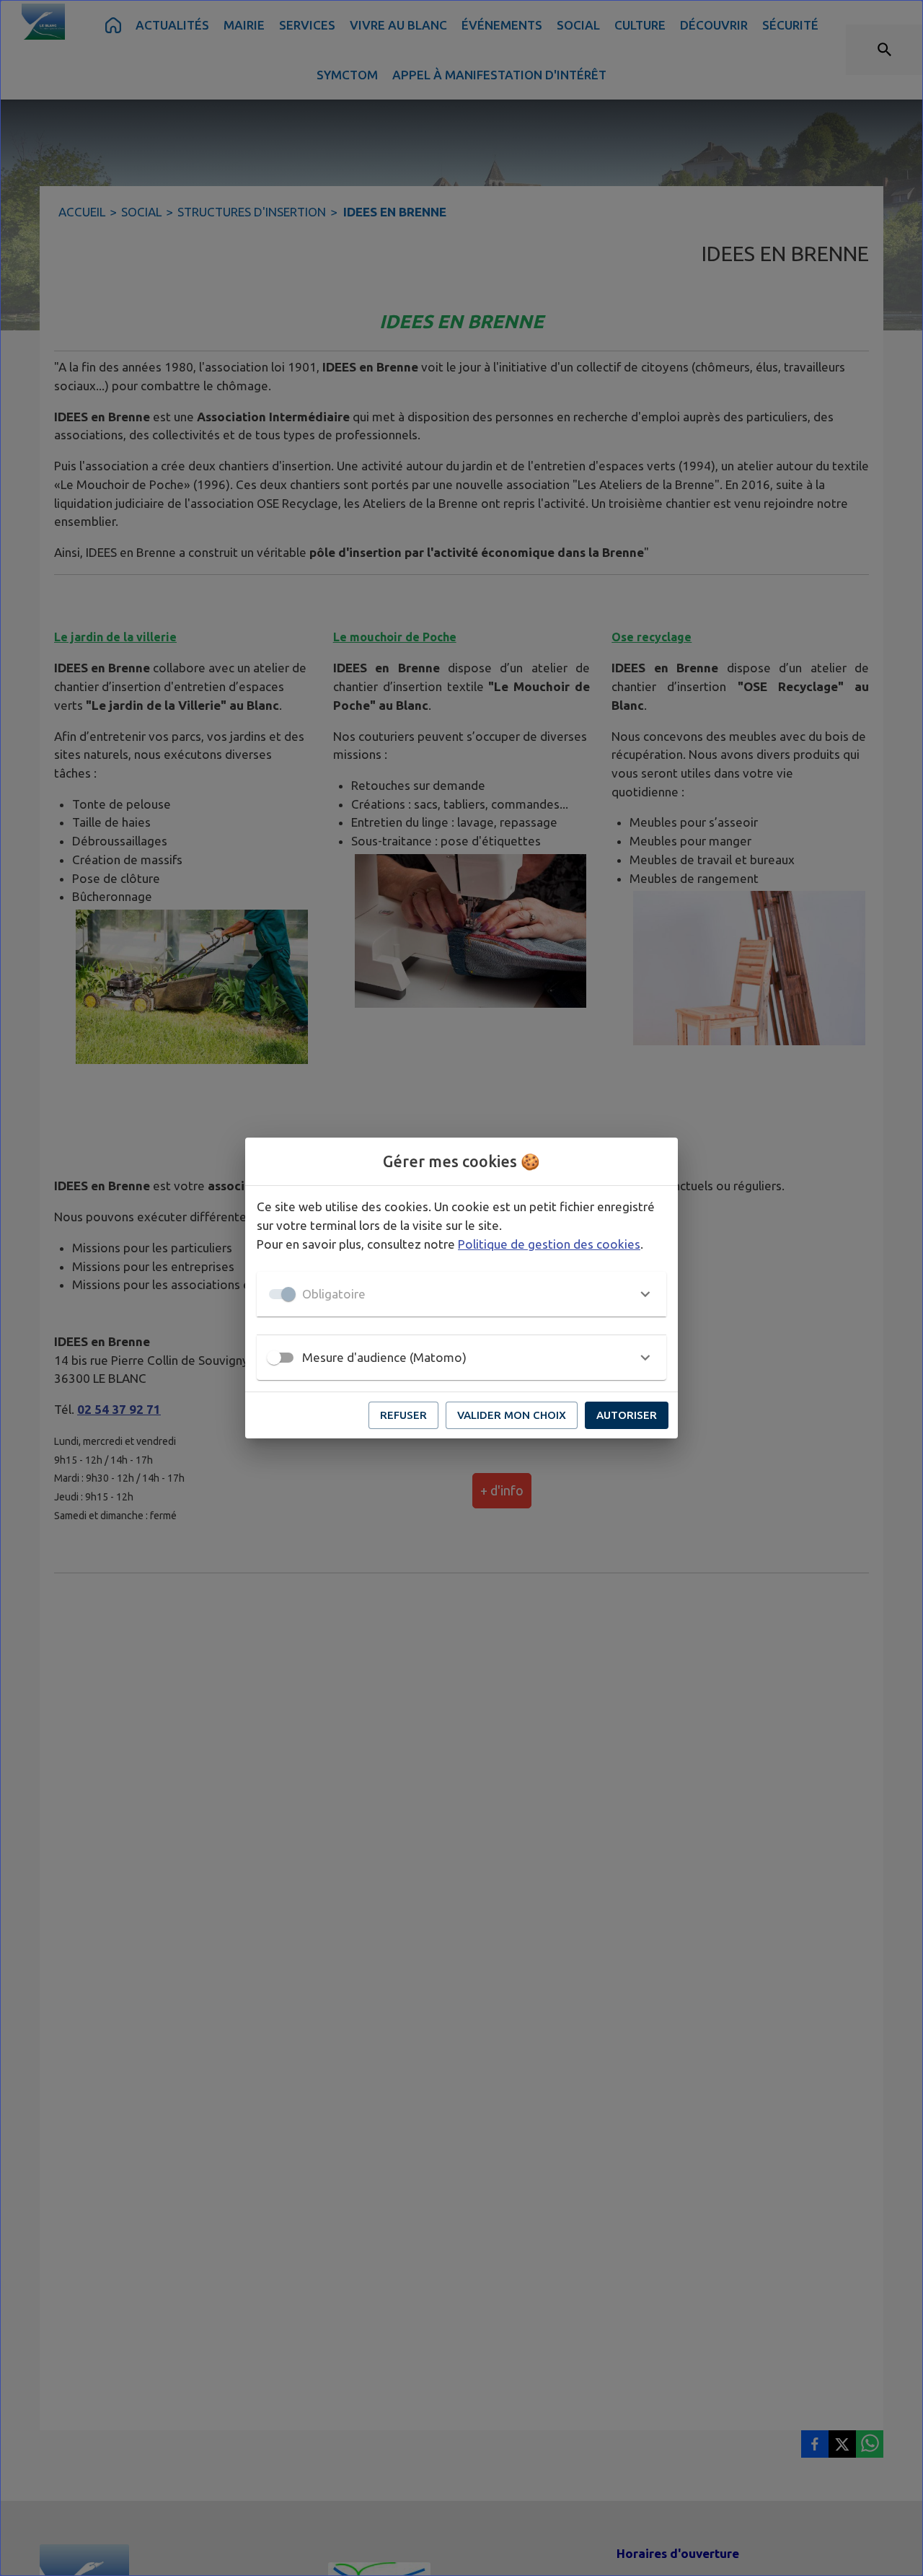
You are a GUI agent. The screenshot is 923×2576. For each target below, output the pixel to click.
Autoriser (627, 1415)
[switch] (274, 1358)
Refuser (403, 1415)
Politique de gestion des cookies (549, 1244)
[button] (461, 1294)
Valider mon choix (512, 1415)
